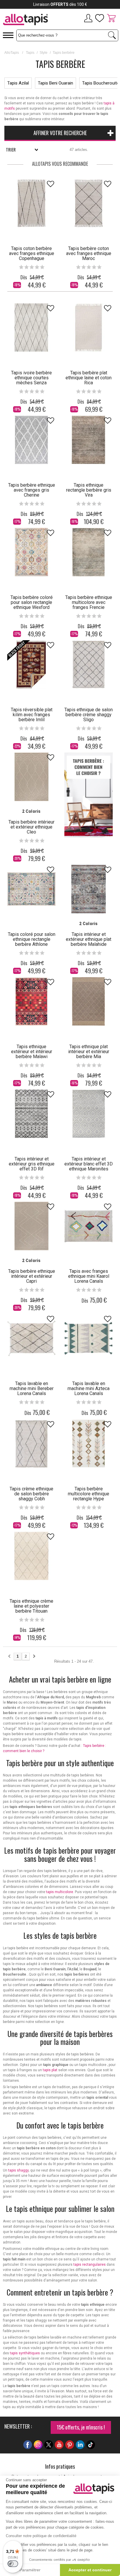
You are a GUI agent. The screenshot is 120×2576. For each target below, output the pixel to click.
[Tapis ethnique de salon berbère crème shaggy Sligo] (89, 664)
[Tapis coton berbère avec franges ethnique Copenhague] (31, 203)
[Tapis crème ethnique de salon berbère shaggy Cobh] (31, 1444)
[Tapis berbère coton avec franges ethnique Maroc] (89, 203)
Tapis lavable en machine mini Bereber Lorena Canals (32, 1388)
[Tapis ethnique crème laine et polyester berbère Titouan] (31, 1556)
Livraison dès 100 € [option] (60, 4)
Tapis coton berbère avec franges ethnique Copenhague (32, 253)
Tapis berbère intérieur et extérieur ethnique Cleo (31, 827)
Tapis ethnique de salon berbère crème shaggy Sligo (89, 715)
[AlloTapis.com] (30, 20)
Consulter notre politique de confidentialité (41, 2536)
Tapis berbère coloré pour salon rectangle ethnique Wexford (32, 602)
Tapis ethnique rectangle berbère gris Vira (89, 490)
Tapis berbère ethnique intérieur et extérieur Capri (32, 1276)
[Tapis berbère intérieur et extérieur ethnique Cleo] (31, 777)
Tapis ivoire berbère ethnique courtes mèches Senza (31, 378)
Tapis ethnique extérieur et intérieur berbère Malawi (32, 1052)
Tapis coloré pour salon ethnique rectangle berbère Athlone (32, 939)
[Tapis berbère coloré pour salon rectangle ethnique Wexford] (31, 552)
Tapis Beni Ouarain (55, 83)
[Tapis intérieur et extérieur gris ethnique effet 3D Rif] (31, 1114)
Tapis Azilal (18, 83)
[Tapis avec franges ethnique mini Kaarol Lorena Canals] (89, 1226)
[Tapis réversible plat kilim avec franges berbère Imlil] (31, 664)
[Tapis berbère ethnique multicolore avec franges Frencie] (89, 552)
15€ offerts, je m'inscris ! (81, 2427)
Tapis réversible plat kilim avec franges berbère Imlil (32, 715)
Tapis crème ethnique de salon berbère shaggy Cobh (31, 1494)
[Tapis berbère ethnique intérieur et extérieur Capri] (31, 1226)
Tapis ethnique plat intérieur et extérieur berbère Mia (89, 1052)
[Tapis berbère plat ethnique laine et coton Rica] (89, 328)
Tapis (30, 53)
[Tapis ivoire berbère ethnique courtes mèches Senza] (31, 328)
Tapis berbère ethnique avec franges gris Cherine (32, 490)
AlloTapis (12, 53)
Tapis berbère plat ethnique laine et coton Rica (89, 378)
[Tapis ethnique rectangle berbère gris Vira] (89, 440)
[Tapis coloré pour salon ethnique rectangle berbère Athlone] (31, 889)
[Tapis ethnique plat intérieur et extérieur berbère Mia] (89, 1001)
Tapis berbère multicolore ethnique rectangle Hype (89, 1494)
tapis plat (50, 2070)
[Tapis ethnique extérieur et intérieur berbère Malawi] (31, 1001)
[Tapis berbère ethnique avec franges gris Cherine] (31, 440)
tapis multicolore (60, 1892)
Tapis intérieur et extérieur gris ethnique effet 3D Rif (32, 1164)
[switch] (13, 2564)
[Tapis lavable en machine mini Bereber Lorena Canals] (31, 1338)
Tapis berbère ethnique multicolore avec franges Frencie (89, 602)
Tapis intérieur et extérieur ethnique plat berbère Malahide (89, 939)
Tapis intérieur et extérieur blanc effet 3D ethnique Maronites (89, 1164)
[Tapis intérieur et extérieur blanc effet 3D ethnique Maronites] (89, 1114)
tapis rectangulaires (90, 2265)
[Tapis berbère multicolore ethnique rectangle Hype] (89, 1444)
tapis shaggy (18, 2170)
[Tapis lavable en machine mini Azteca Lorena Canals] (89, 1338)
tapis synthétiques (25, 2353)
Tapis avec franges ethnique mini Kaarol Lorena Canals (89, 1276)
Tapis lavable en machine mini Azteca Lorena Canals (89, 1388)
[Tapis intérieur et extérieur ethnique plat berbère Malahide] (89, 889)
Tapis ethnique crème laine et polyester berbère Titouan (31, 1606)
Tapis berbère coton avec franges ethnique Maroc (89, 253)
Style (44, 53)
